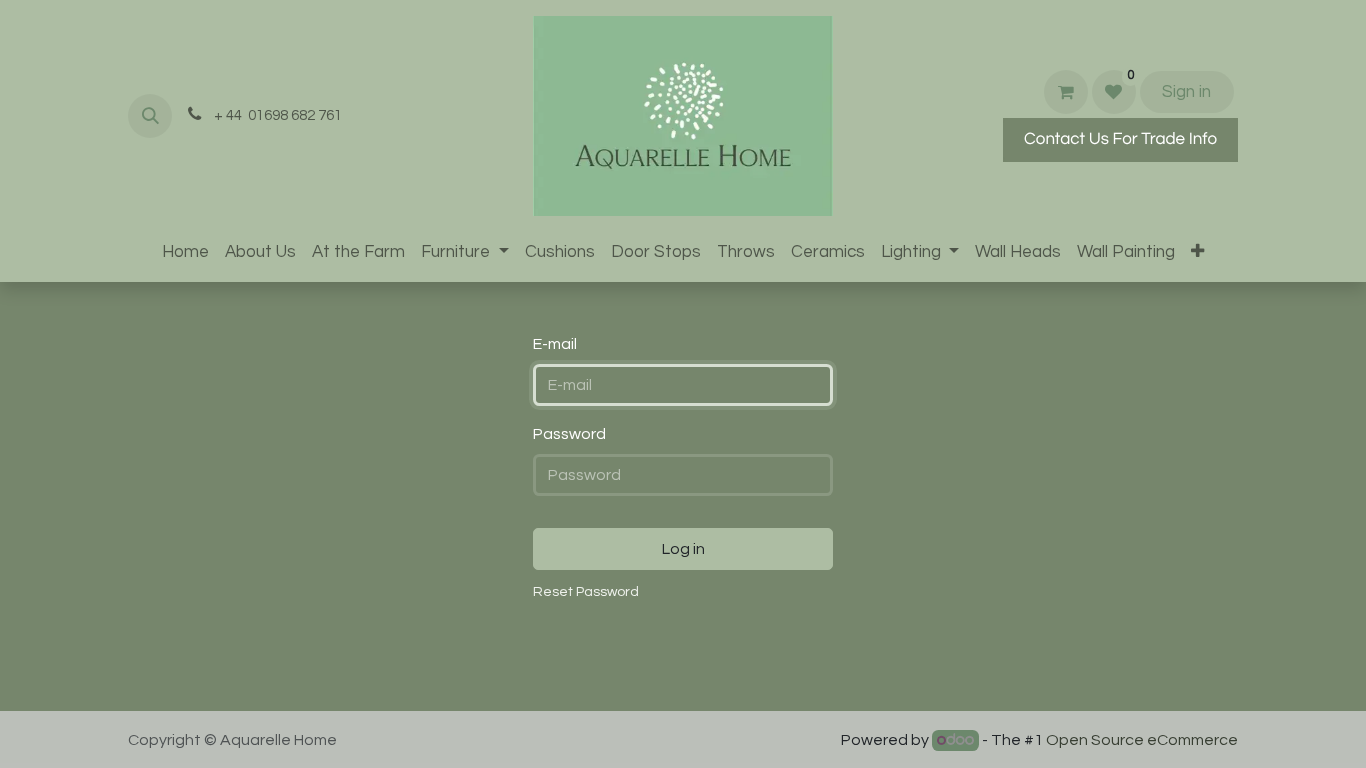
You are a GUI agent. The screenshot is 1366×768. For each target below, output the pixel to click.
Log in (683, 549)
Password (569, 434)
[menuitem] (185, 253)
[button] (150, 116)
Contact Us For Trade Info (1120, 139)
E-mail (555, 344)
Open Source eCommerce (1142, 740)
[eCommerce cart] (1066, 92)
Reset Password (586, 592)
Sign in (1186, 92)
